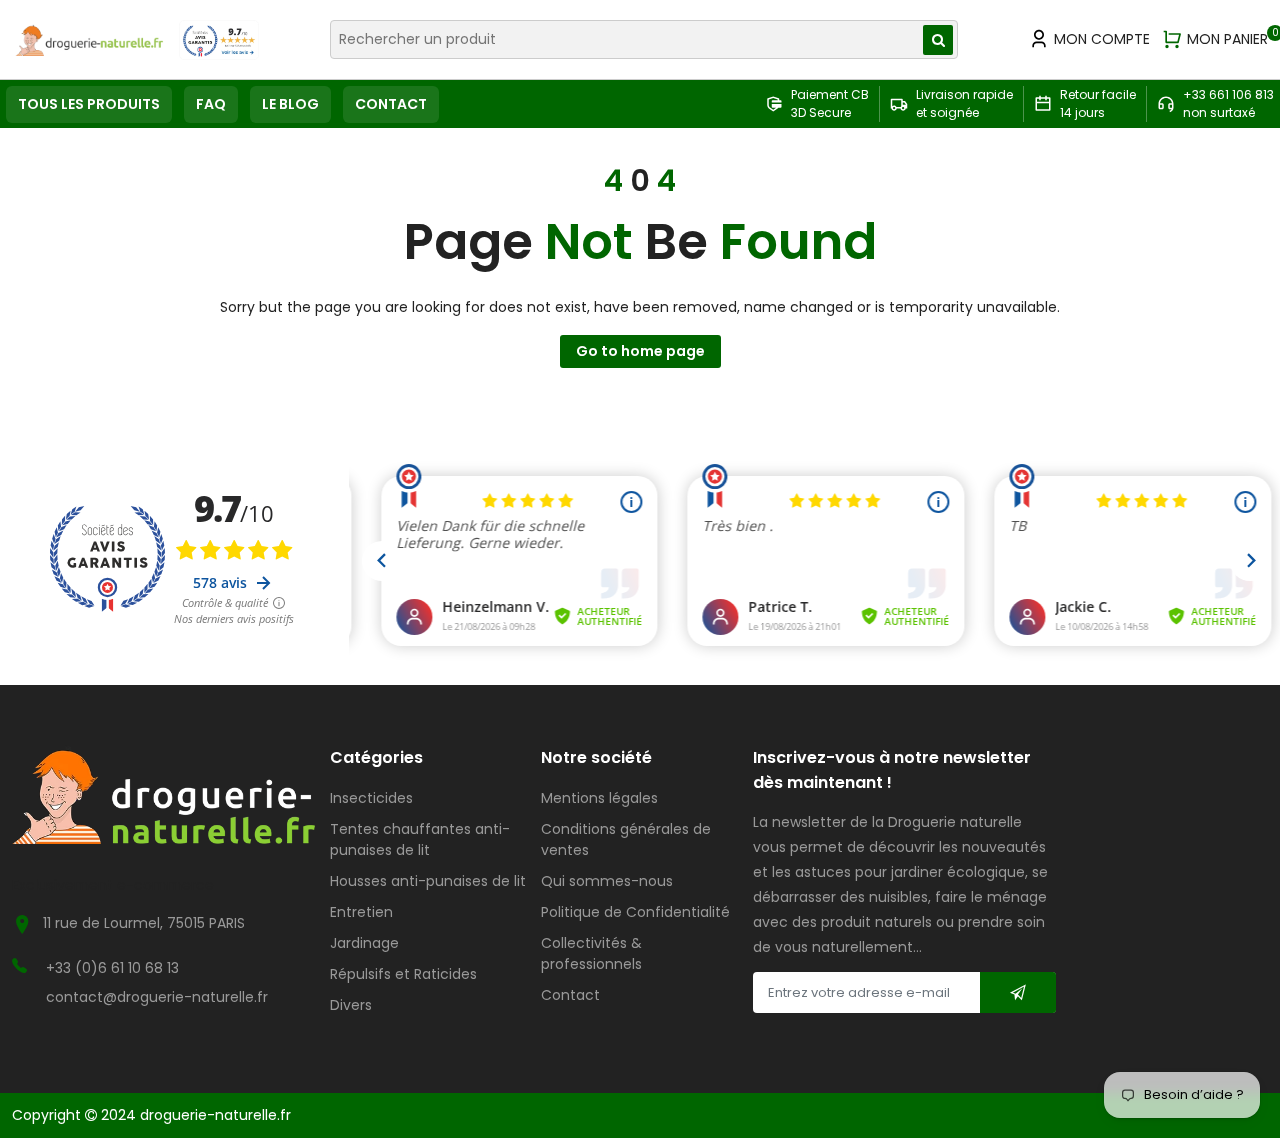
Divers (351, 1005)
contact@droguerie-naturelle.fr (157, 997)
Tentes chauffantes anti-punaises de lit (420, 839)
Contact (570, 995)
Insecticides (371, 798)
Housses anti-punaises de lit (428, 881)
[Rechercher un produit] (938, 40)
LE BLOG (290, 104)
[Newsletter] (1018, 992)
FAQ (211, 104)
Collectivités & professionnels (591, 953)
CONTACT (391, 104)
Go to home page (640, 351)
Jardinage (364, 943)
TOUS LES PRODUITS (89, 104)
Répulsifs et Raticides (403, 974)
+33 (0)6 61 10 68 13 (112, 968)
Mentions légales (599, 798)
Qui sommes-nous (607, 881)
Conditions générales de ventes (626, 839)
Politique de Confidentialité (635, 912)
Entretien (361, 912)
